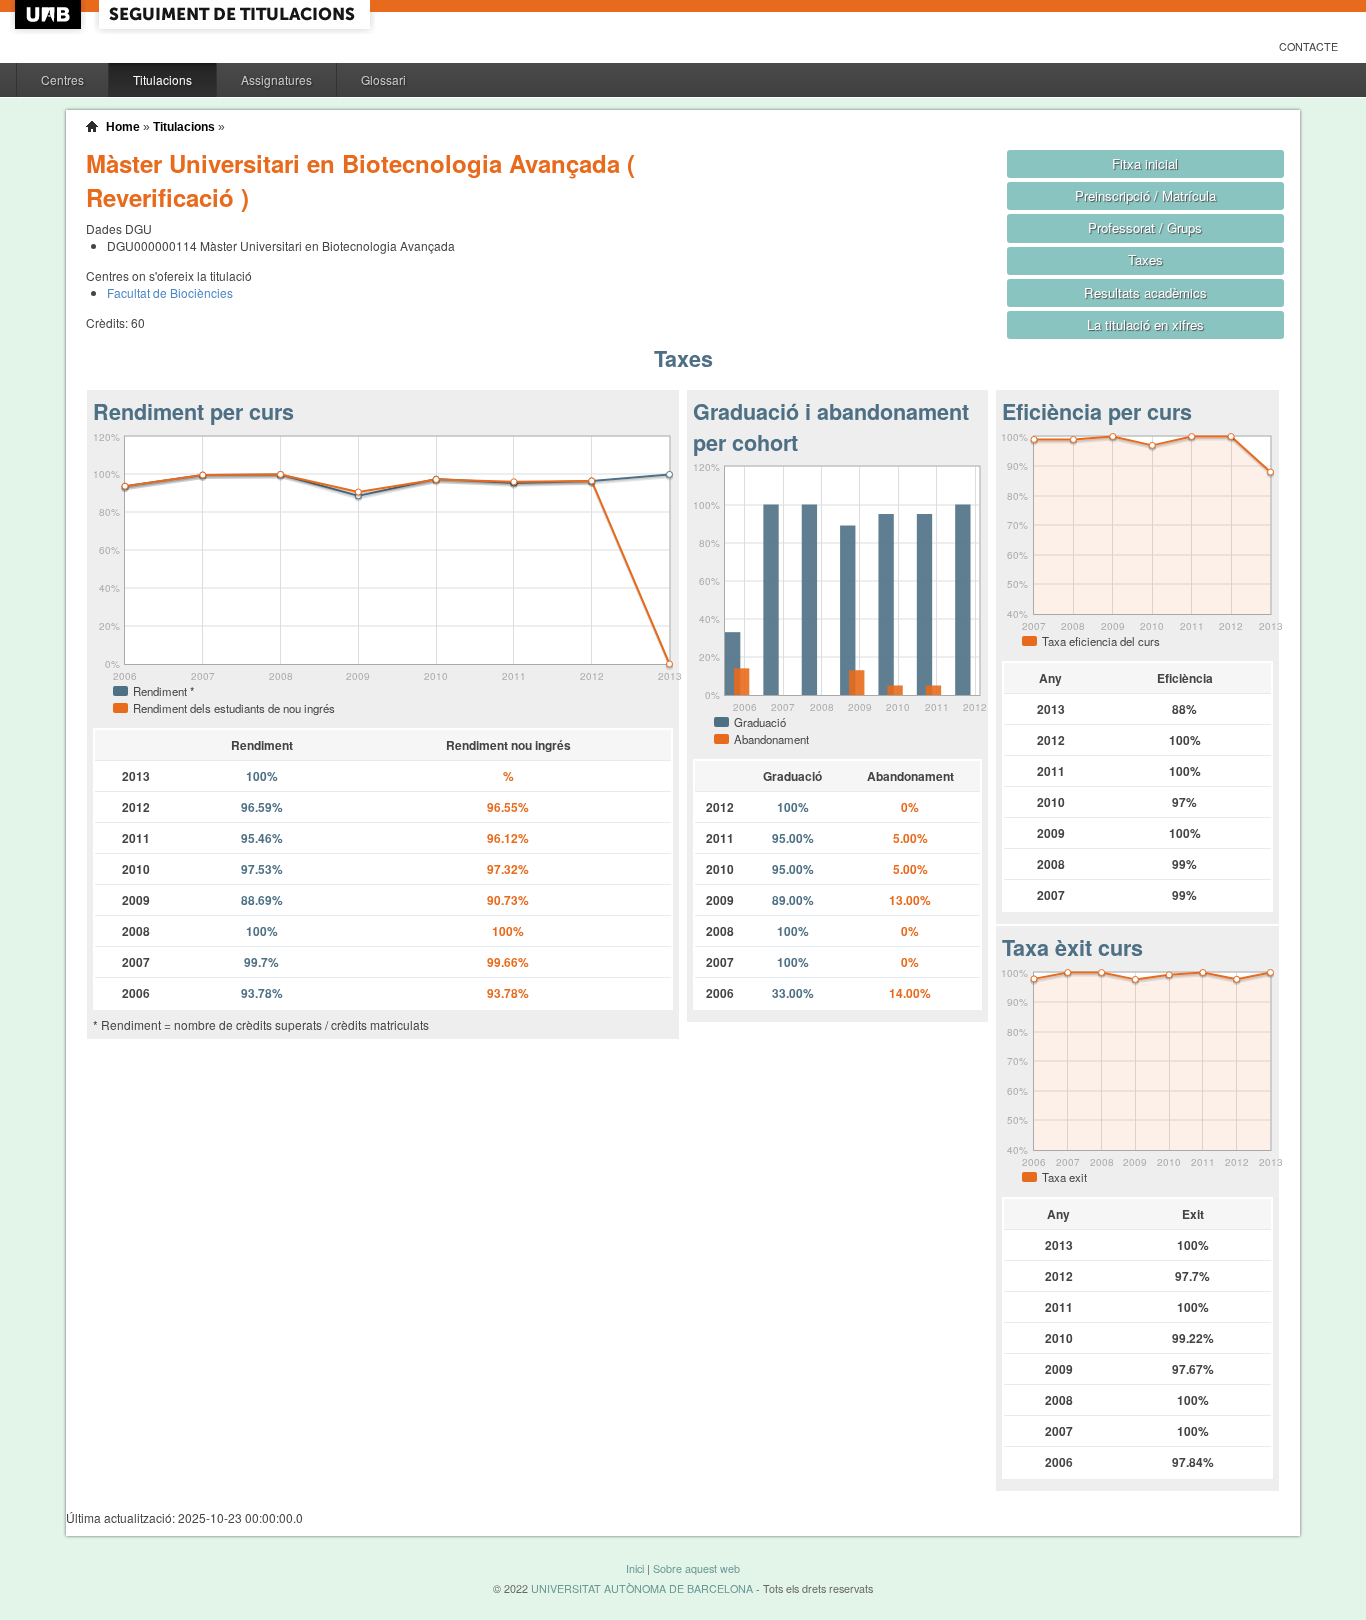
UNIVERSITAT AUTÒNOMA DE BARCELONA (642, 1588)
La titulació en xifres (1145, 324)
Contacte (1308, 46)
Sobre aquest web (696, 1568)
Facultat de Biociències (170, 292)
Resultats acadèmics (1145, 292)
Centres (62, 79)
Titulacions (162, 79)
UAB (50, 14)
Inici (635, 1568)
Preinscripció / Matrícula (1145, 195)
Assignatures (276, 79)
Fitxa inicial (1145, 163)
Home (123, 127)
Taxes (1145, 259)
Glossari (383, 79)
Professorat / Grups (1145, 227)
